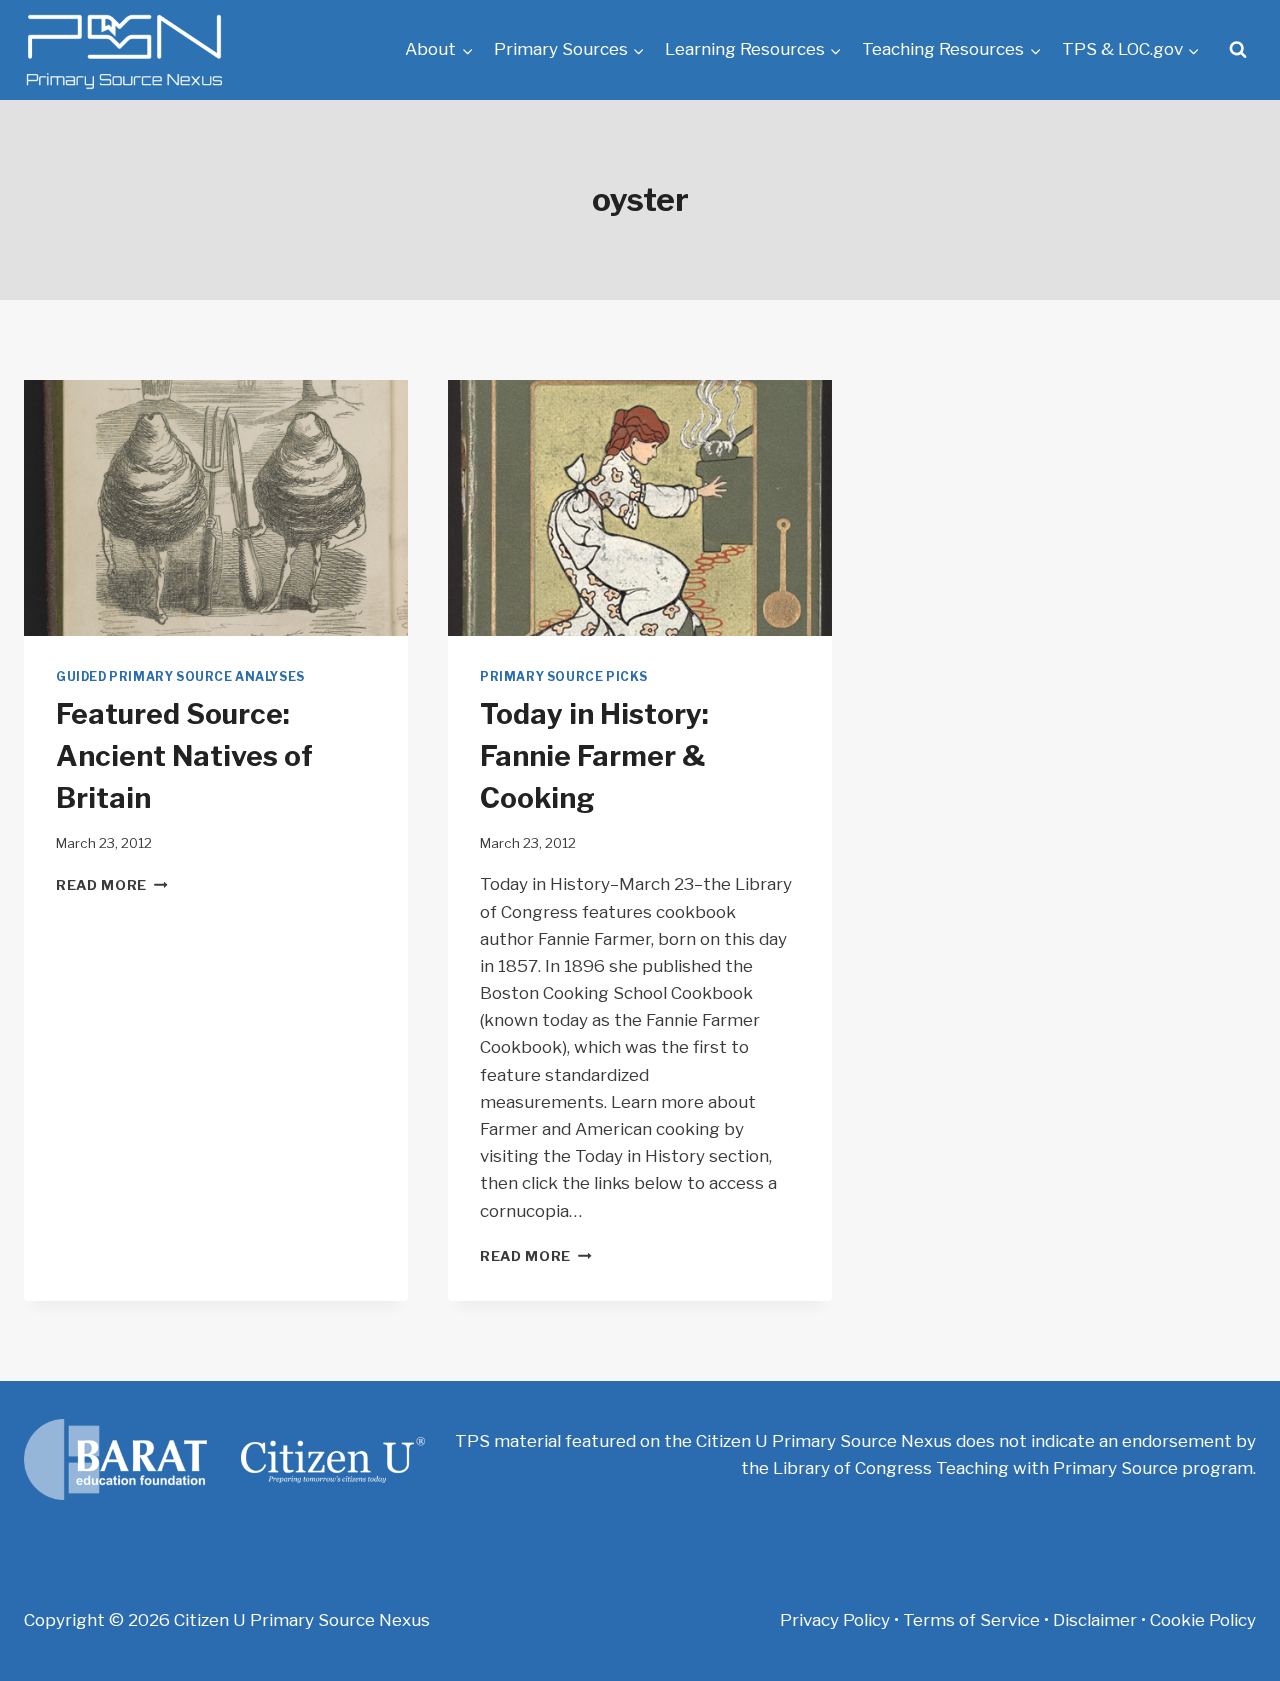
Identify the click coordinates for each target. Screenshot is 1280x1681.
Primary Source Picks (564, 677)
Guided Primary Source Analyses (180, 677)
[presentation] (216, 508)
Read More (112, 885)
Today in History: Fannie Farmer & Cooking (594, 756)
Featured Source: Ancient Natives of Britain (184, 756)
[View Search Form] (1238, 50)
